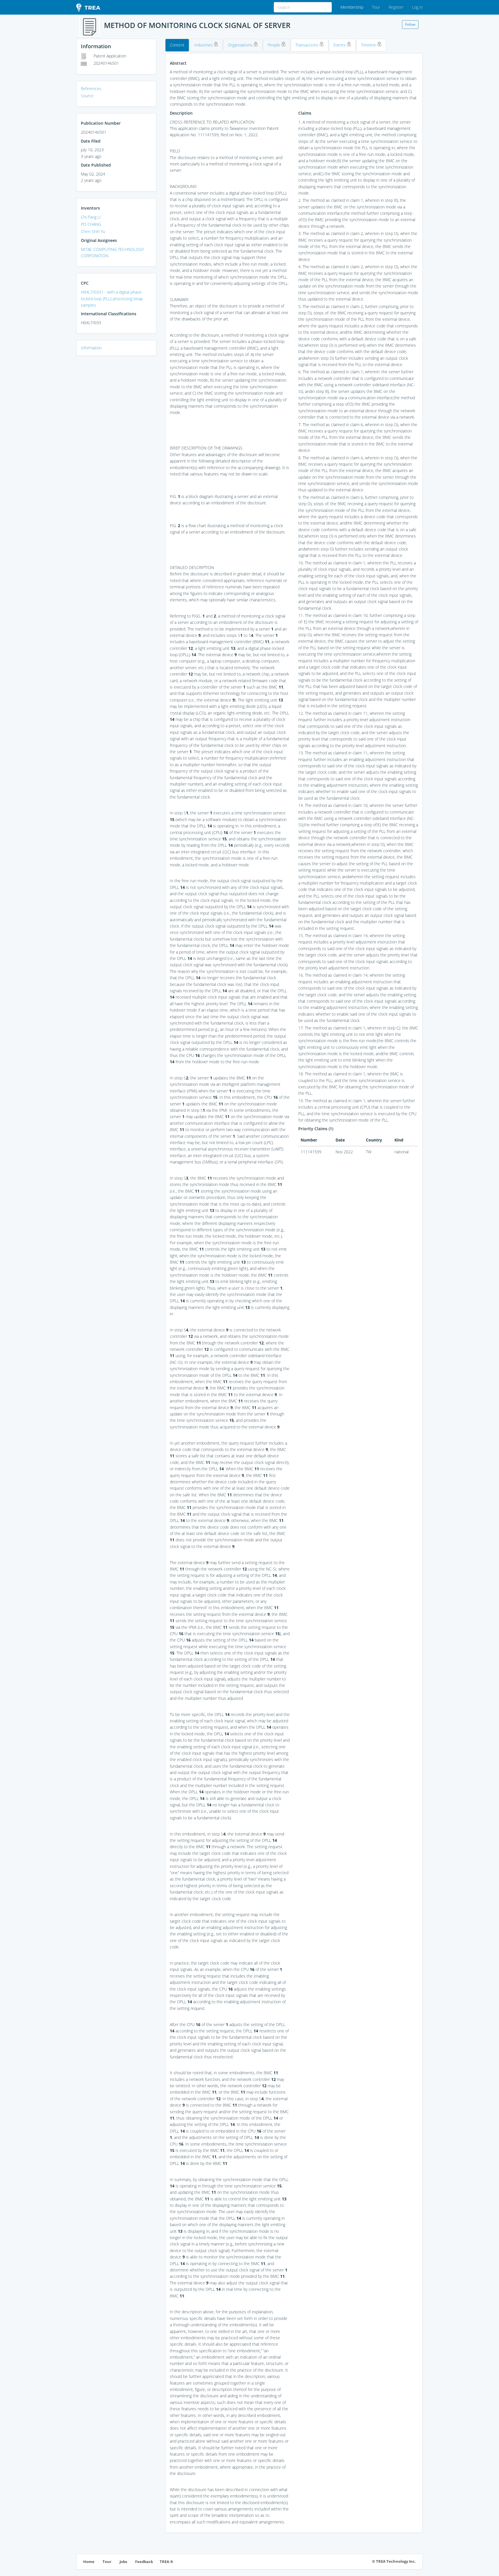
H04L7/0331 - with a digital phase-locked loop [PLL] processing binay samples (112, 299)
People (274, 45)
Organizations (241, 45)
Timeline (369, 45)
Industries (204, 45)
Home (89, 2562)
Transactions (307, 45)
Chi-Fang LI (91, 217)
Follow (410, 24)
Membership (352, 7)
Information (91, 348)
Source (87, 96)
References (91, 88)
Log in (417, 7)
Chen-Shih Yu (93, 231)
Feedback (144, 2562)
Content (177, 45)
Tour (376, 7)
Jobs (123, 2562)
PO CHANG (91, 224)
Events (340, 45)
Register (396, 7)
